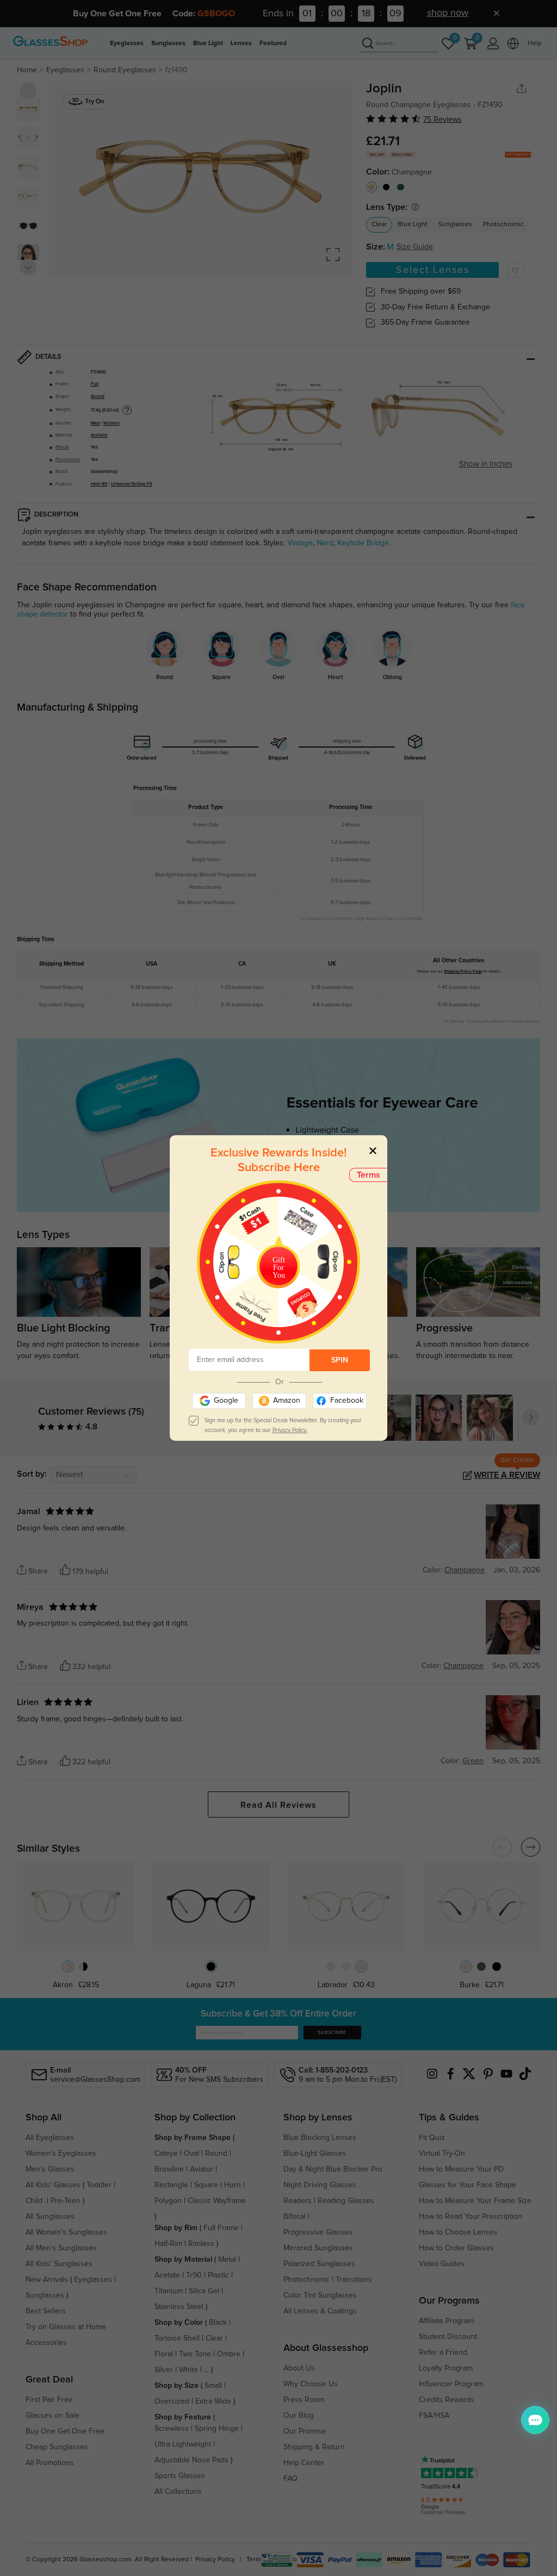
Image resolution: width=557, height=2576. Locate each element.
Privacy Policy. (290, 1430)
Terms (369, 1175)
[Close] (373, 1150)
